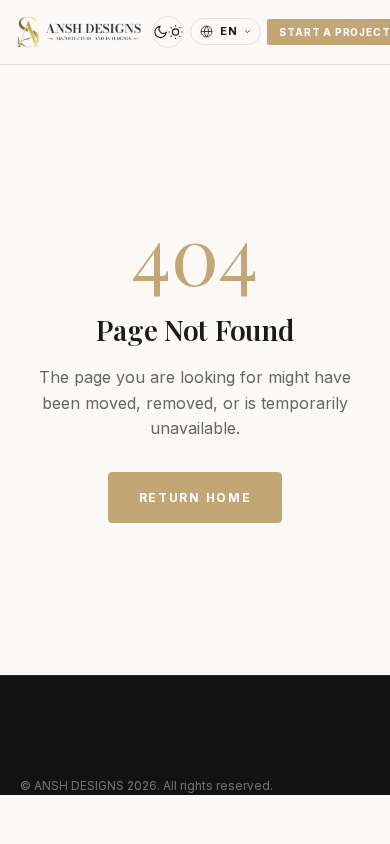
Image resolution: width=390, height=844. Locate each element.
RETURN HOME (195, 497)
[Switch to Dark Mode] (168, 32)
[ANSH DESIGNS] (79, 32)
